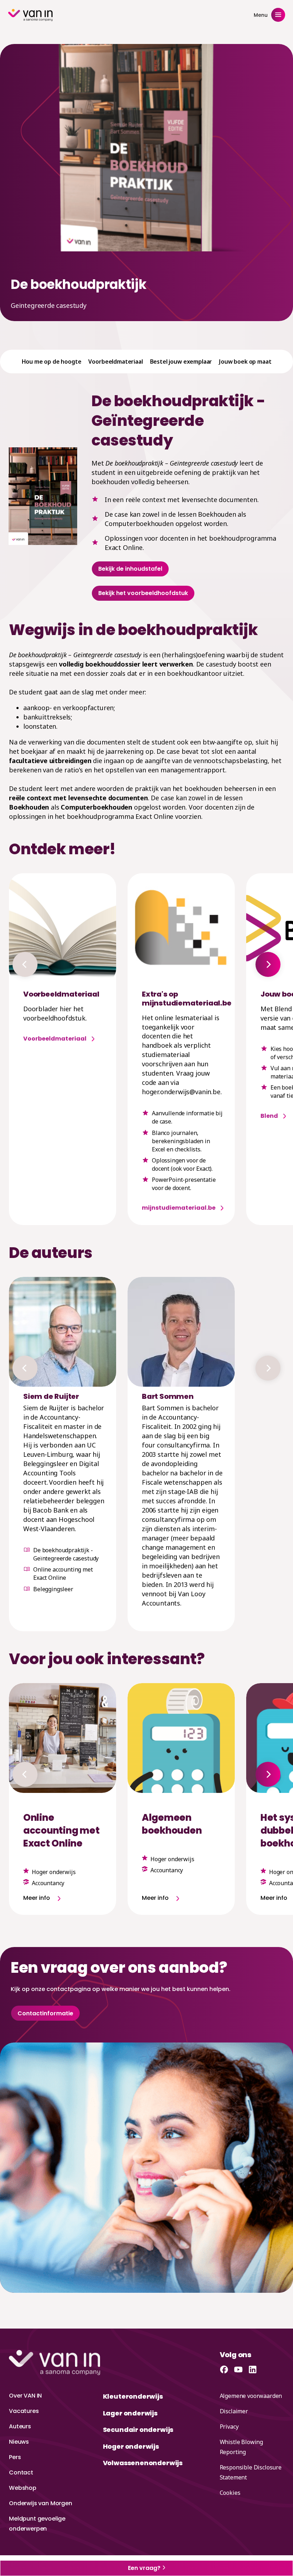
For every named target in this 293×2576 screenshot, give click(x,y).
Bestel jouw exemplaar (181, 362)
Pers (15, 2457)
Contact (21, 2472)
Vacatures (24, 2411)
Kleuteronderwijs (133, 2396)
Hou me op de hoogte (52, 362)
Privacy (229, 2427)
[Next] (268, 964)
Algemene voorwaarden (251, 2396)
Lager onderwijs (130, 2413)
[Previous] (25, 964)
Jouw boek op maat (245, 362)
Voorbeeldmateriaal (115, 362)
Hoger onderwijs (131, 2446)
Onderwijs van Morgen (41, 2503)
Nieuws (19, 2442)
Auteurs (20, 2426)
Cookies (230, 2493)
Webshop (23, 2488)
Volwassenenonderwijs (143, 2463)
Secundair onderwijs (138, 2430)
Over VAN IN (25, 2396)
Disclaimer (234, 2411)
